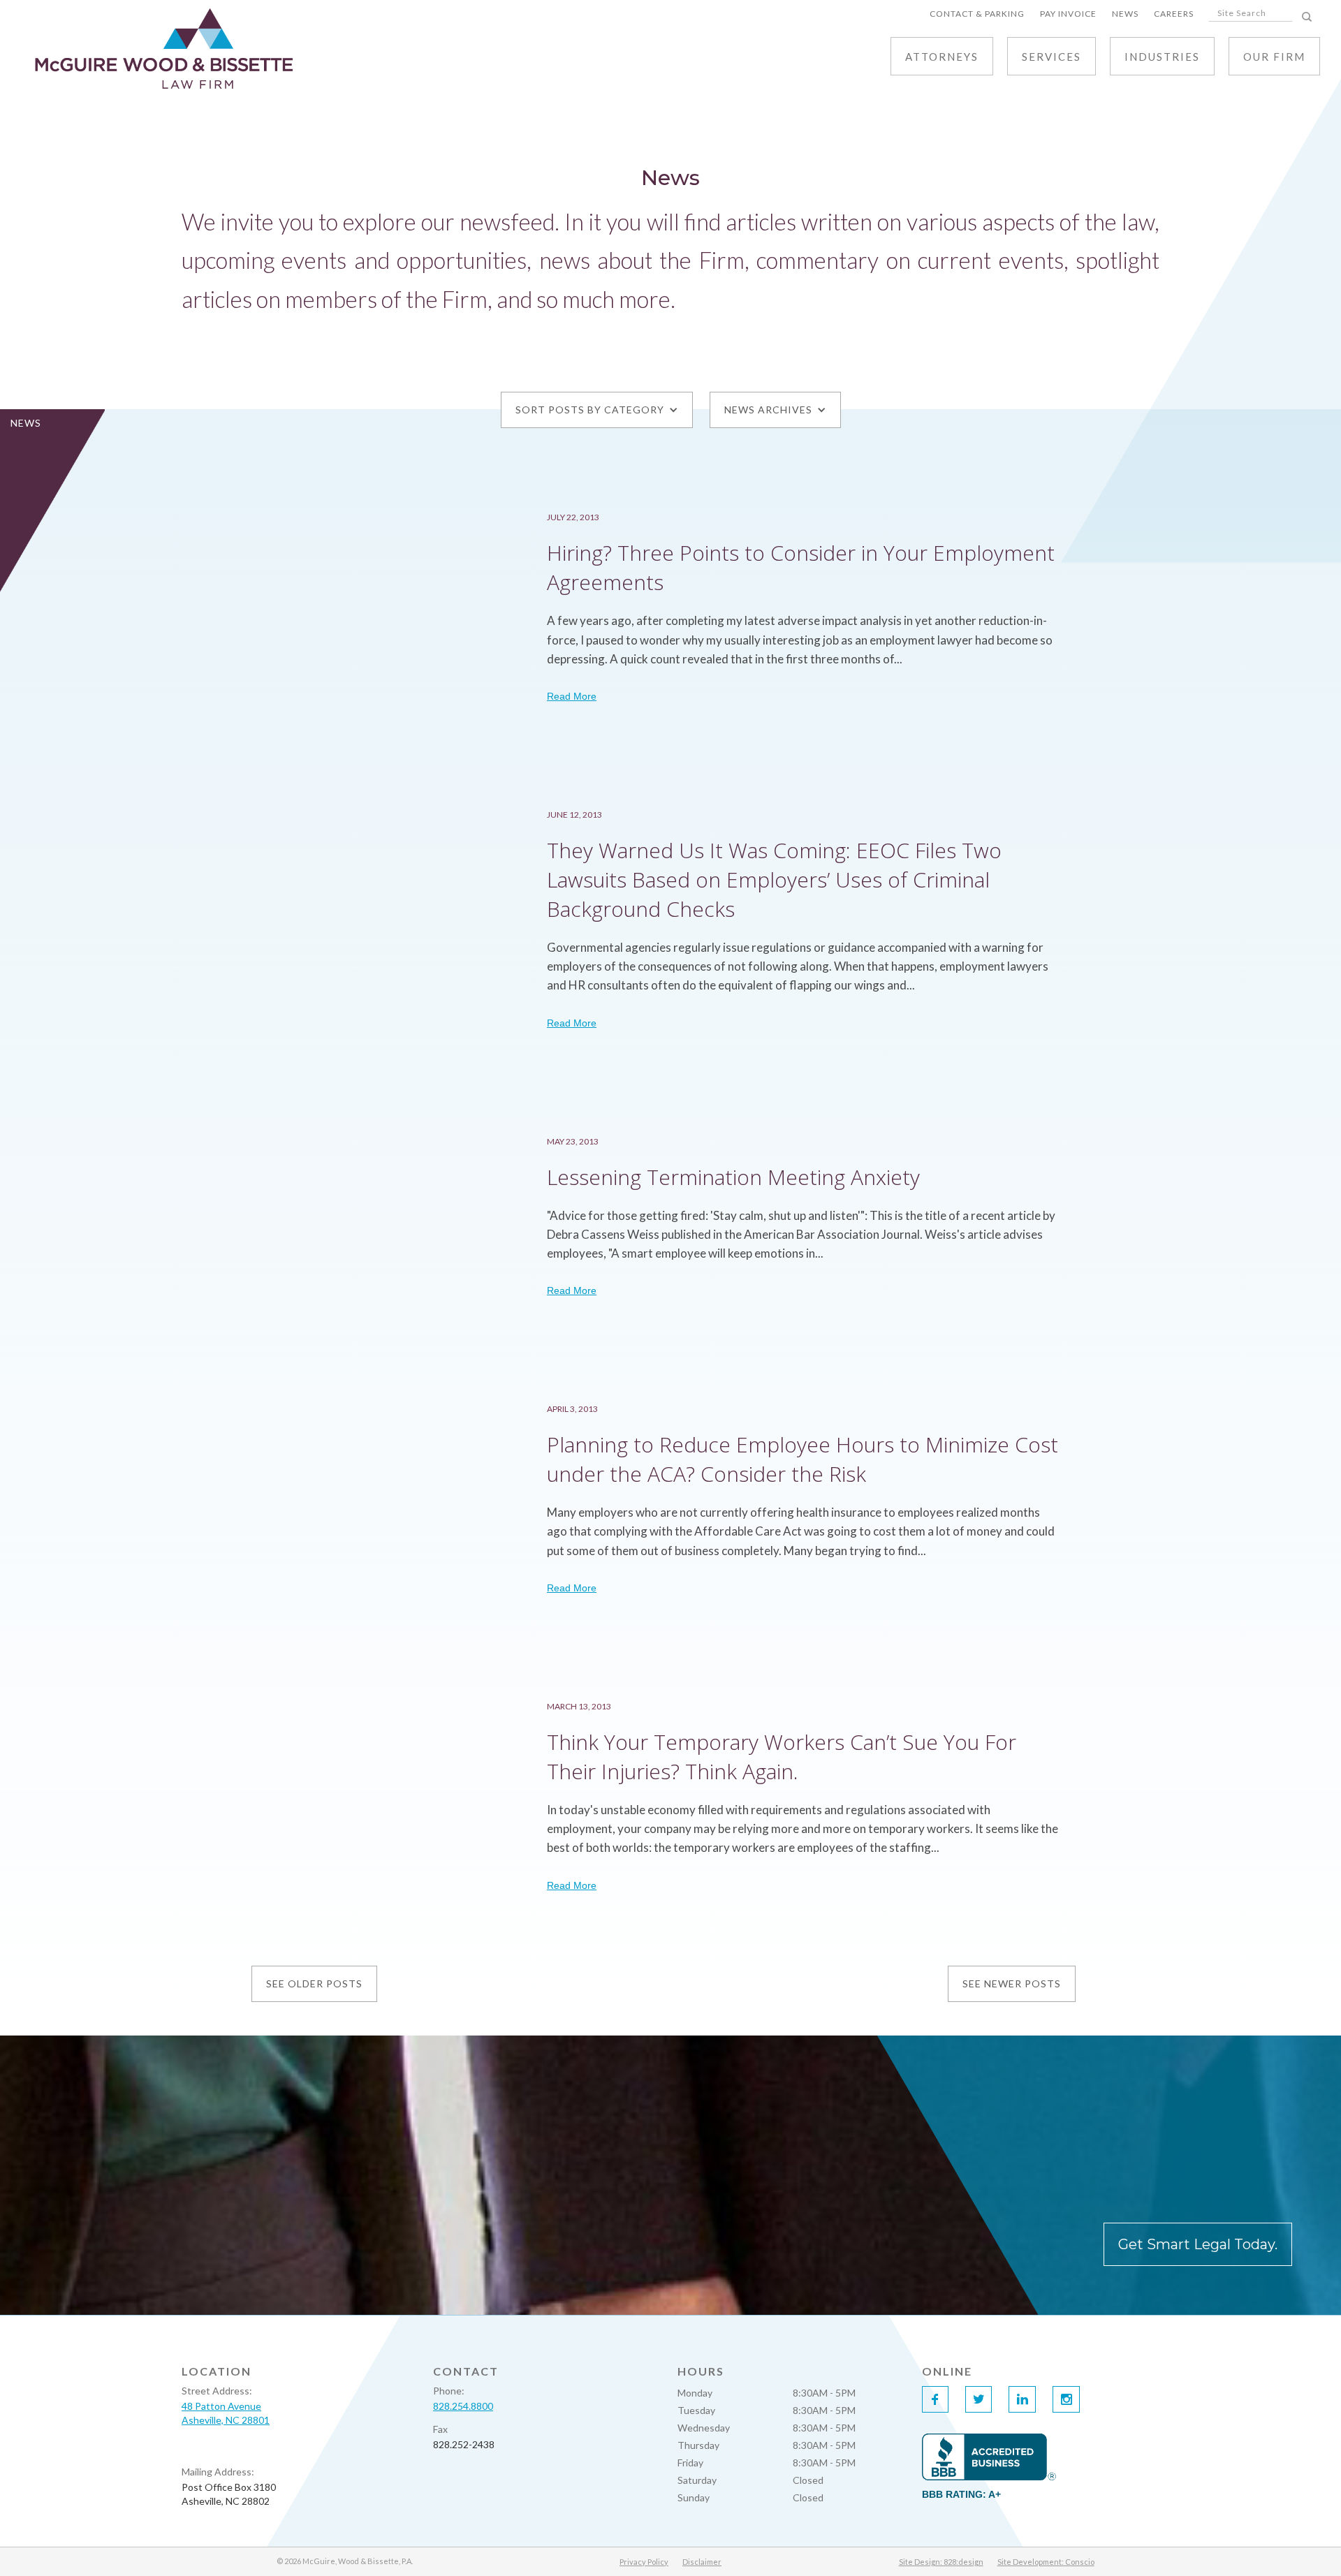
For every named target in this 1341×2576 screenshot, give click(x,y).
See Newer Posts (1012, 1983)
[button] (1051, 56)
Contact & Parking (977, 14)
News (1125, 14)
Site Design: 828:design (941, 2562)
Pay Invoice (1068, 14)
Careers (1174, 14)
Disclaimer (702, 2562)
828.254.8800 (463, 2406)
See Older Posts (314, 1983)
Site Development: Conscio (1046, 2562)
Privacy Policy (644, 2562)
